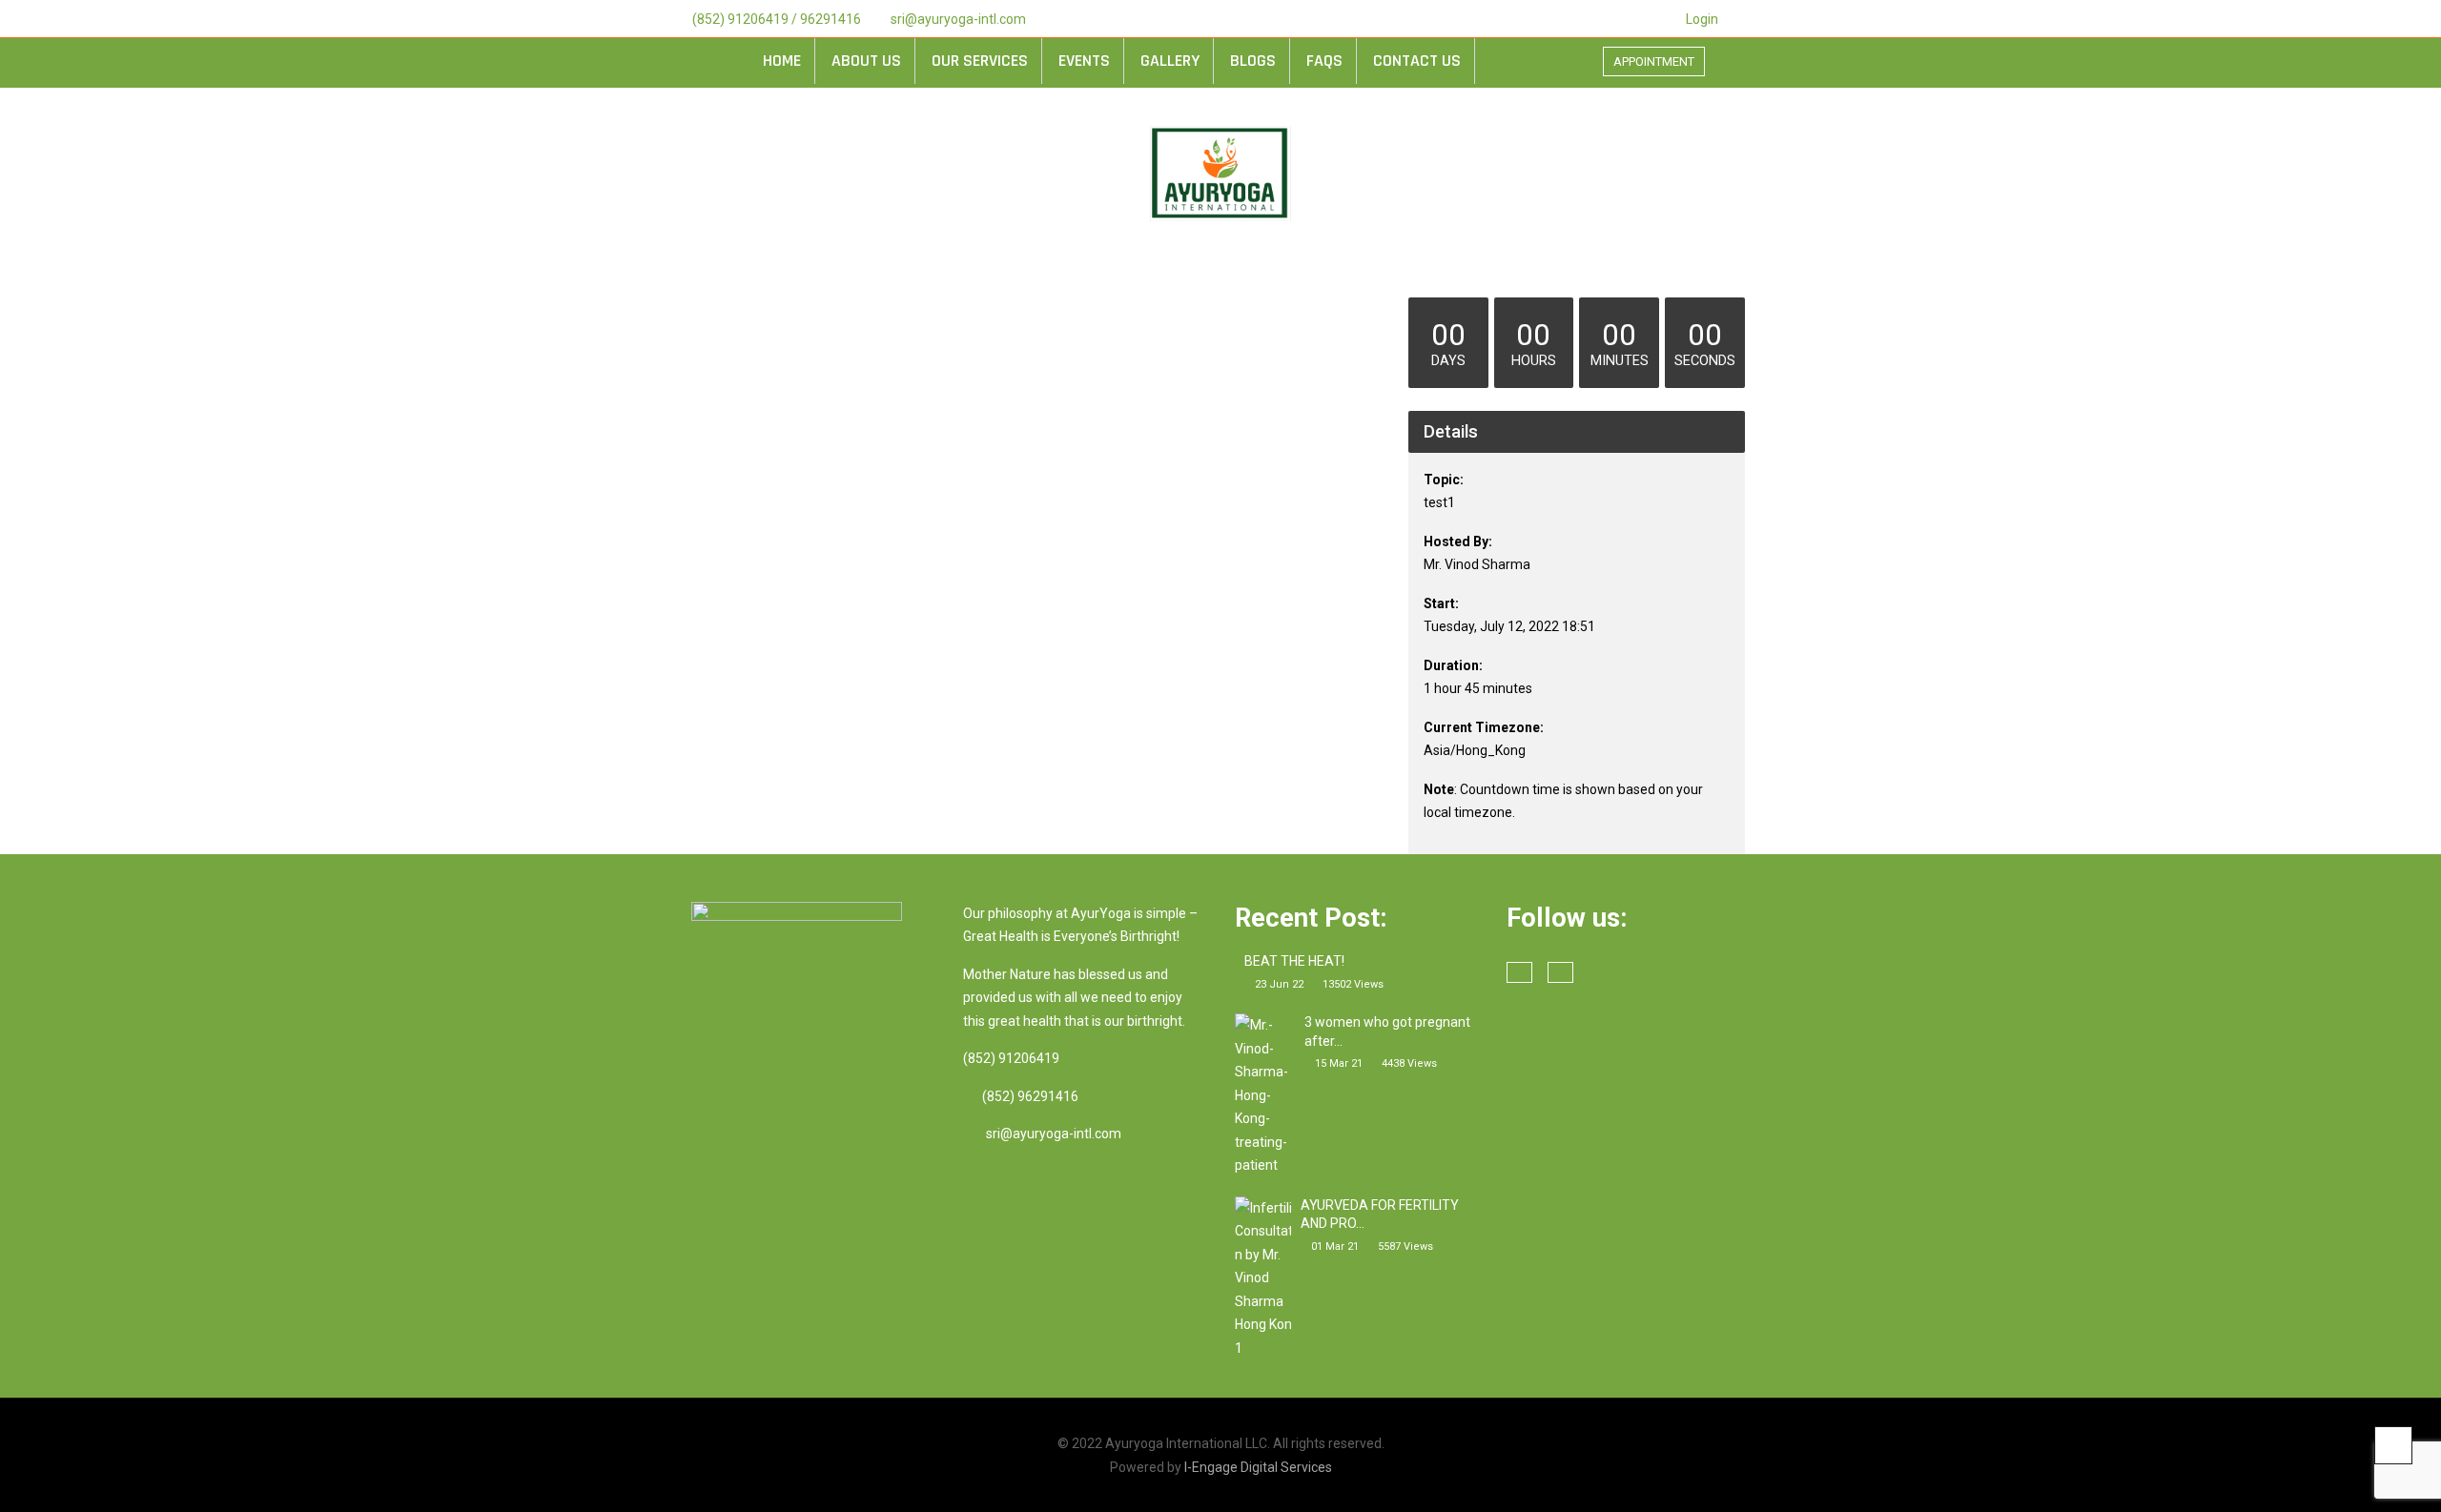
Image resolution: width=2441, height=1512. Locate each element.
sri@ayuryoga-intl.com (958, 19)
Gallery (1170, 61)
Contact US (1417, 61)
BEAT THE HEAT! (1294, 961)
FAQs (1324, 61)
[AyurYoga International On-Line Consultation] (1220, 174)
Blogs (1253, 61)
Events (1084, 61)
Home (782, 61)
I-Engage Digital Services (1258, 1467)
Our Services (980, 61)
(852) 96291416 (1030, 1096)
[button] (1749, 65)
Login (1702, 19)
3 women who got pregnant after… (1387, 1032)
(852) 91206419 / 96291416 (777, 19)
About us (866, 61)
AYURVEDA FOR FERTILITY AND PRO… (1380, 1215)
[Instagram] (1759, 19)
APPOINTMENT (1654, 61)
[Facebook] (1733, 19)
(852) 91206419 (1011, 1058)
